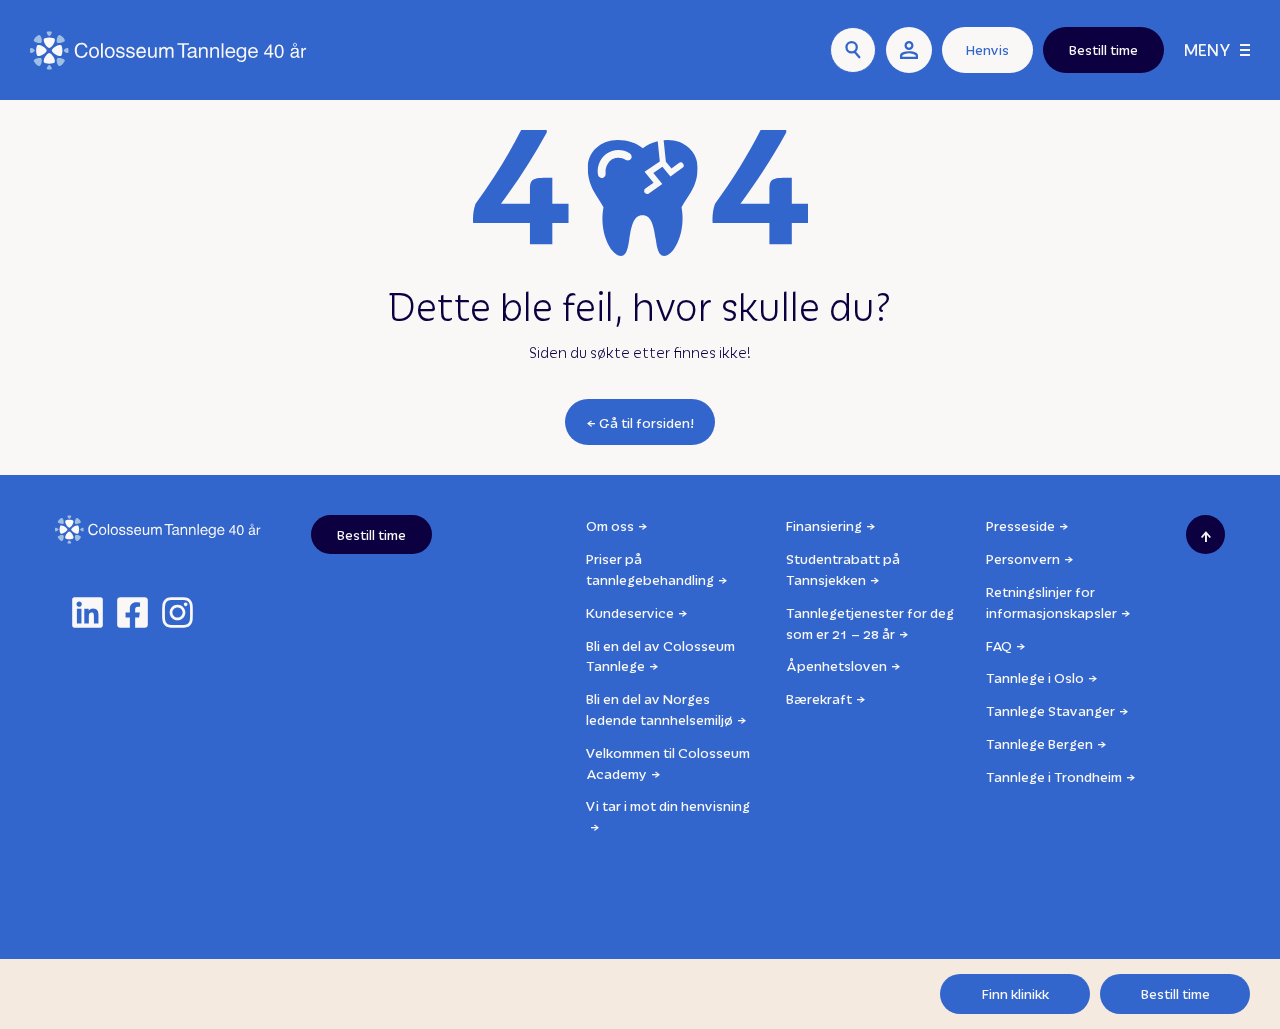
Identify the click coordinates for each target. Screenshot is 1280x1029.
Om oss (610, 525)
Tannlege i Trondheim (1054, 776)
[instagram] (177, 612)
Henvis (987, 49)
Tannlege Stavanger (1050, 710)
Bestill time (1175, 993)
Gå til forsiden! (647, 422)
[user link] (909, 50)
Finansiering (824, 525)
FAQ (999, 645)
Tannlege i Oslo (1035, 677)
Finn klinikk (1015, 993)
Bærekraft (819, 698)
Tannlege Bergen (1039, 743)
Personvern (1023, 558)
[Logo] (168, 50)
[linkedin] (87, 612)
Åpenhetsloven (836, 665)
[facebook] (132, 612)
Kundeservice (630, 612)
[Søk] (853, 50)
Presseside (1020, 525)
